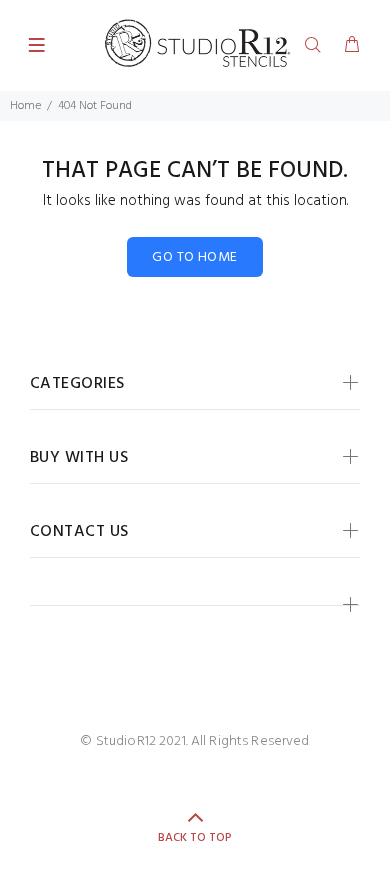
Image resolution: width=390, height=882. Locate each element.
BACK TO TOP (195, 838)
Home (25, 106)
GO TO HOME (194, 257)
